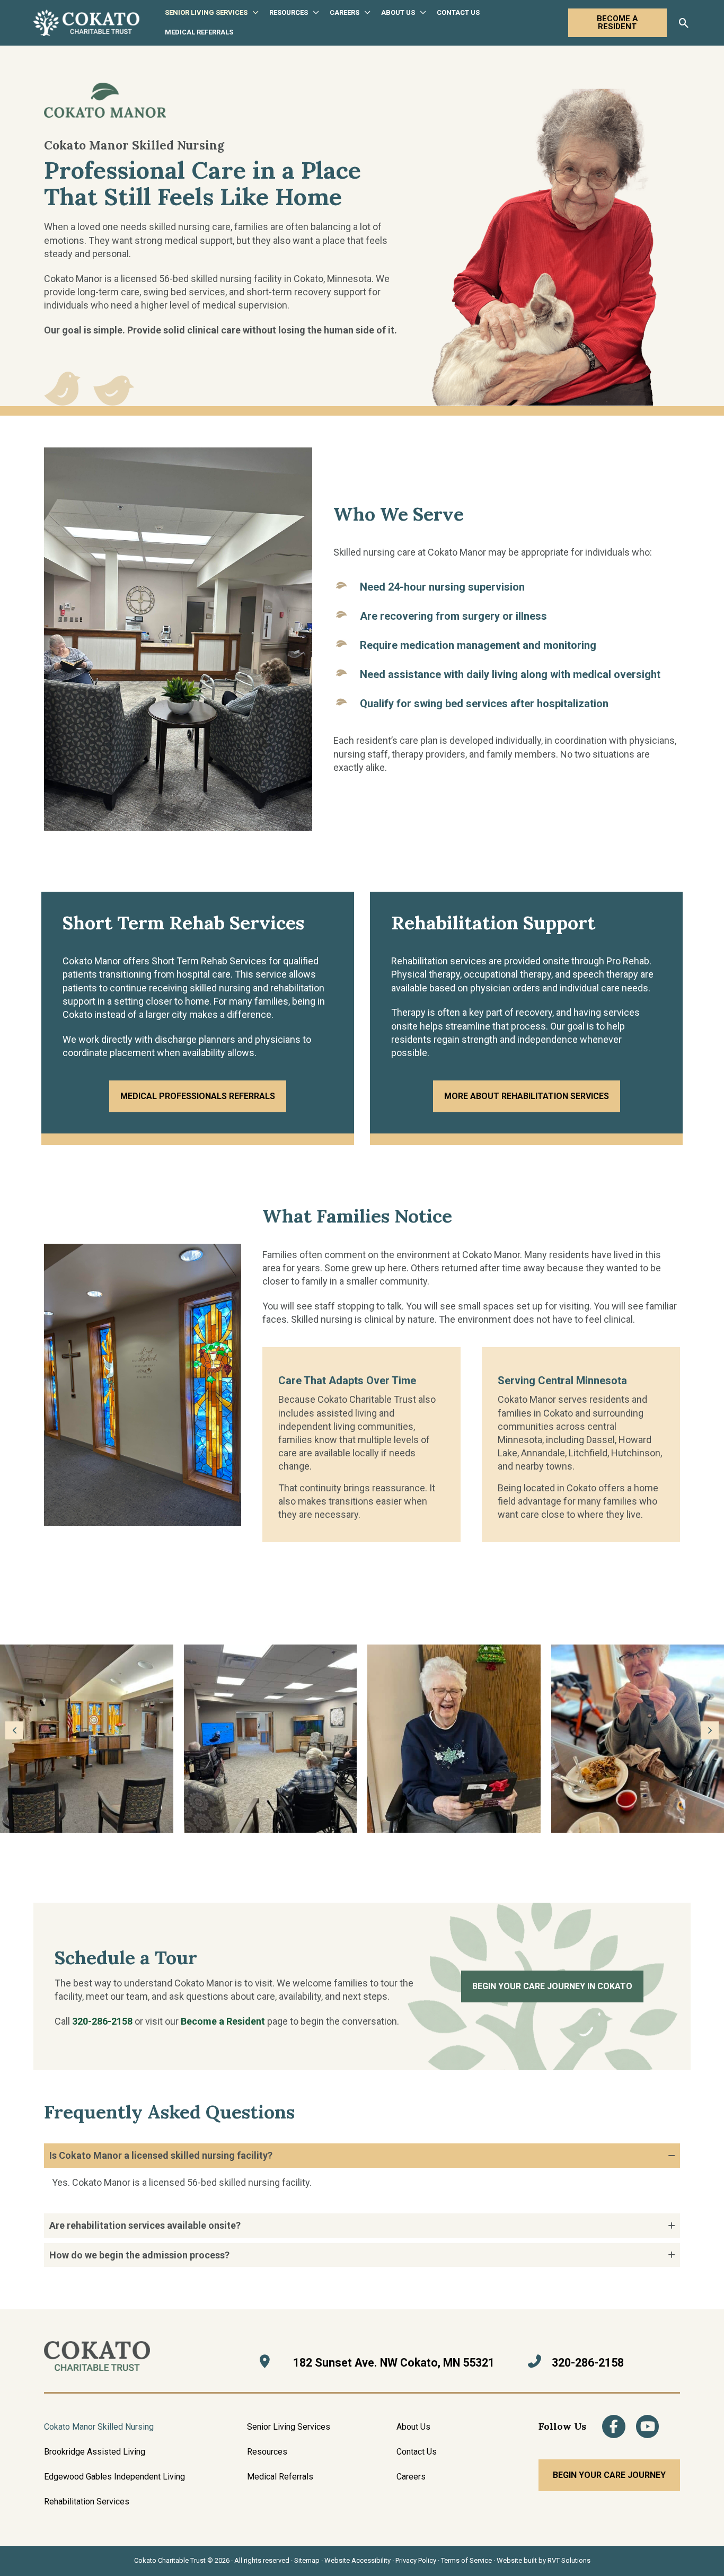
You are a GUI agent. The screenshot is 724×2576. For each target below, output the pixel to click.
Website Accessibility (357, 2560)
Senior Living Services (289, 2427)
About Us (413, 2427)
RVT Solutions (569, 2560)
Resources (267, 2452)
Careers (411, 2477)
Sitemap (307, 2560)
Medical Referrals (280, 2477)
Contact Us (417, 2452)
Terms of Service (466, 2560)
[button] (253, 13)
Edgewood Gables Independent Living (114, 2477)
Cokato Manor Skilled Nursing (99, 2427)
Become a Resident (223, 2021)
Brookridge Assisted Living (95, 2452)
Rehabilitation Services (87, 2502)
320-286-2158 (102, 2021)
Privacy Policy (416, 2560)
